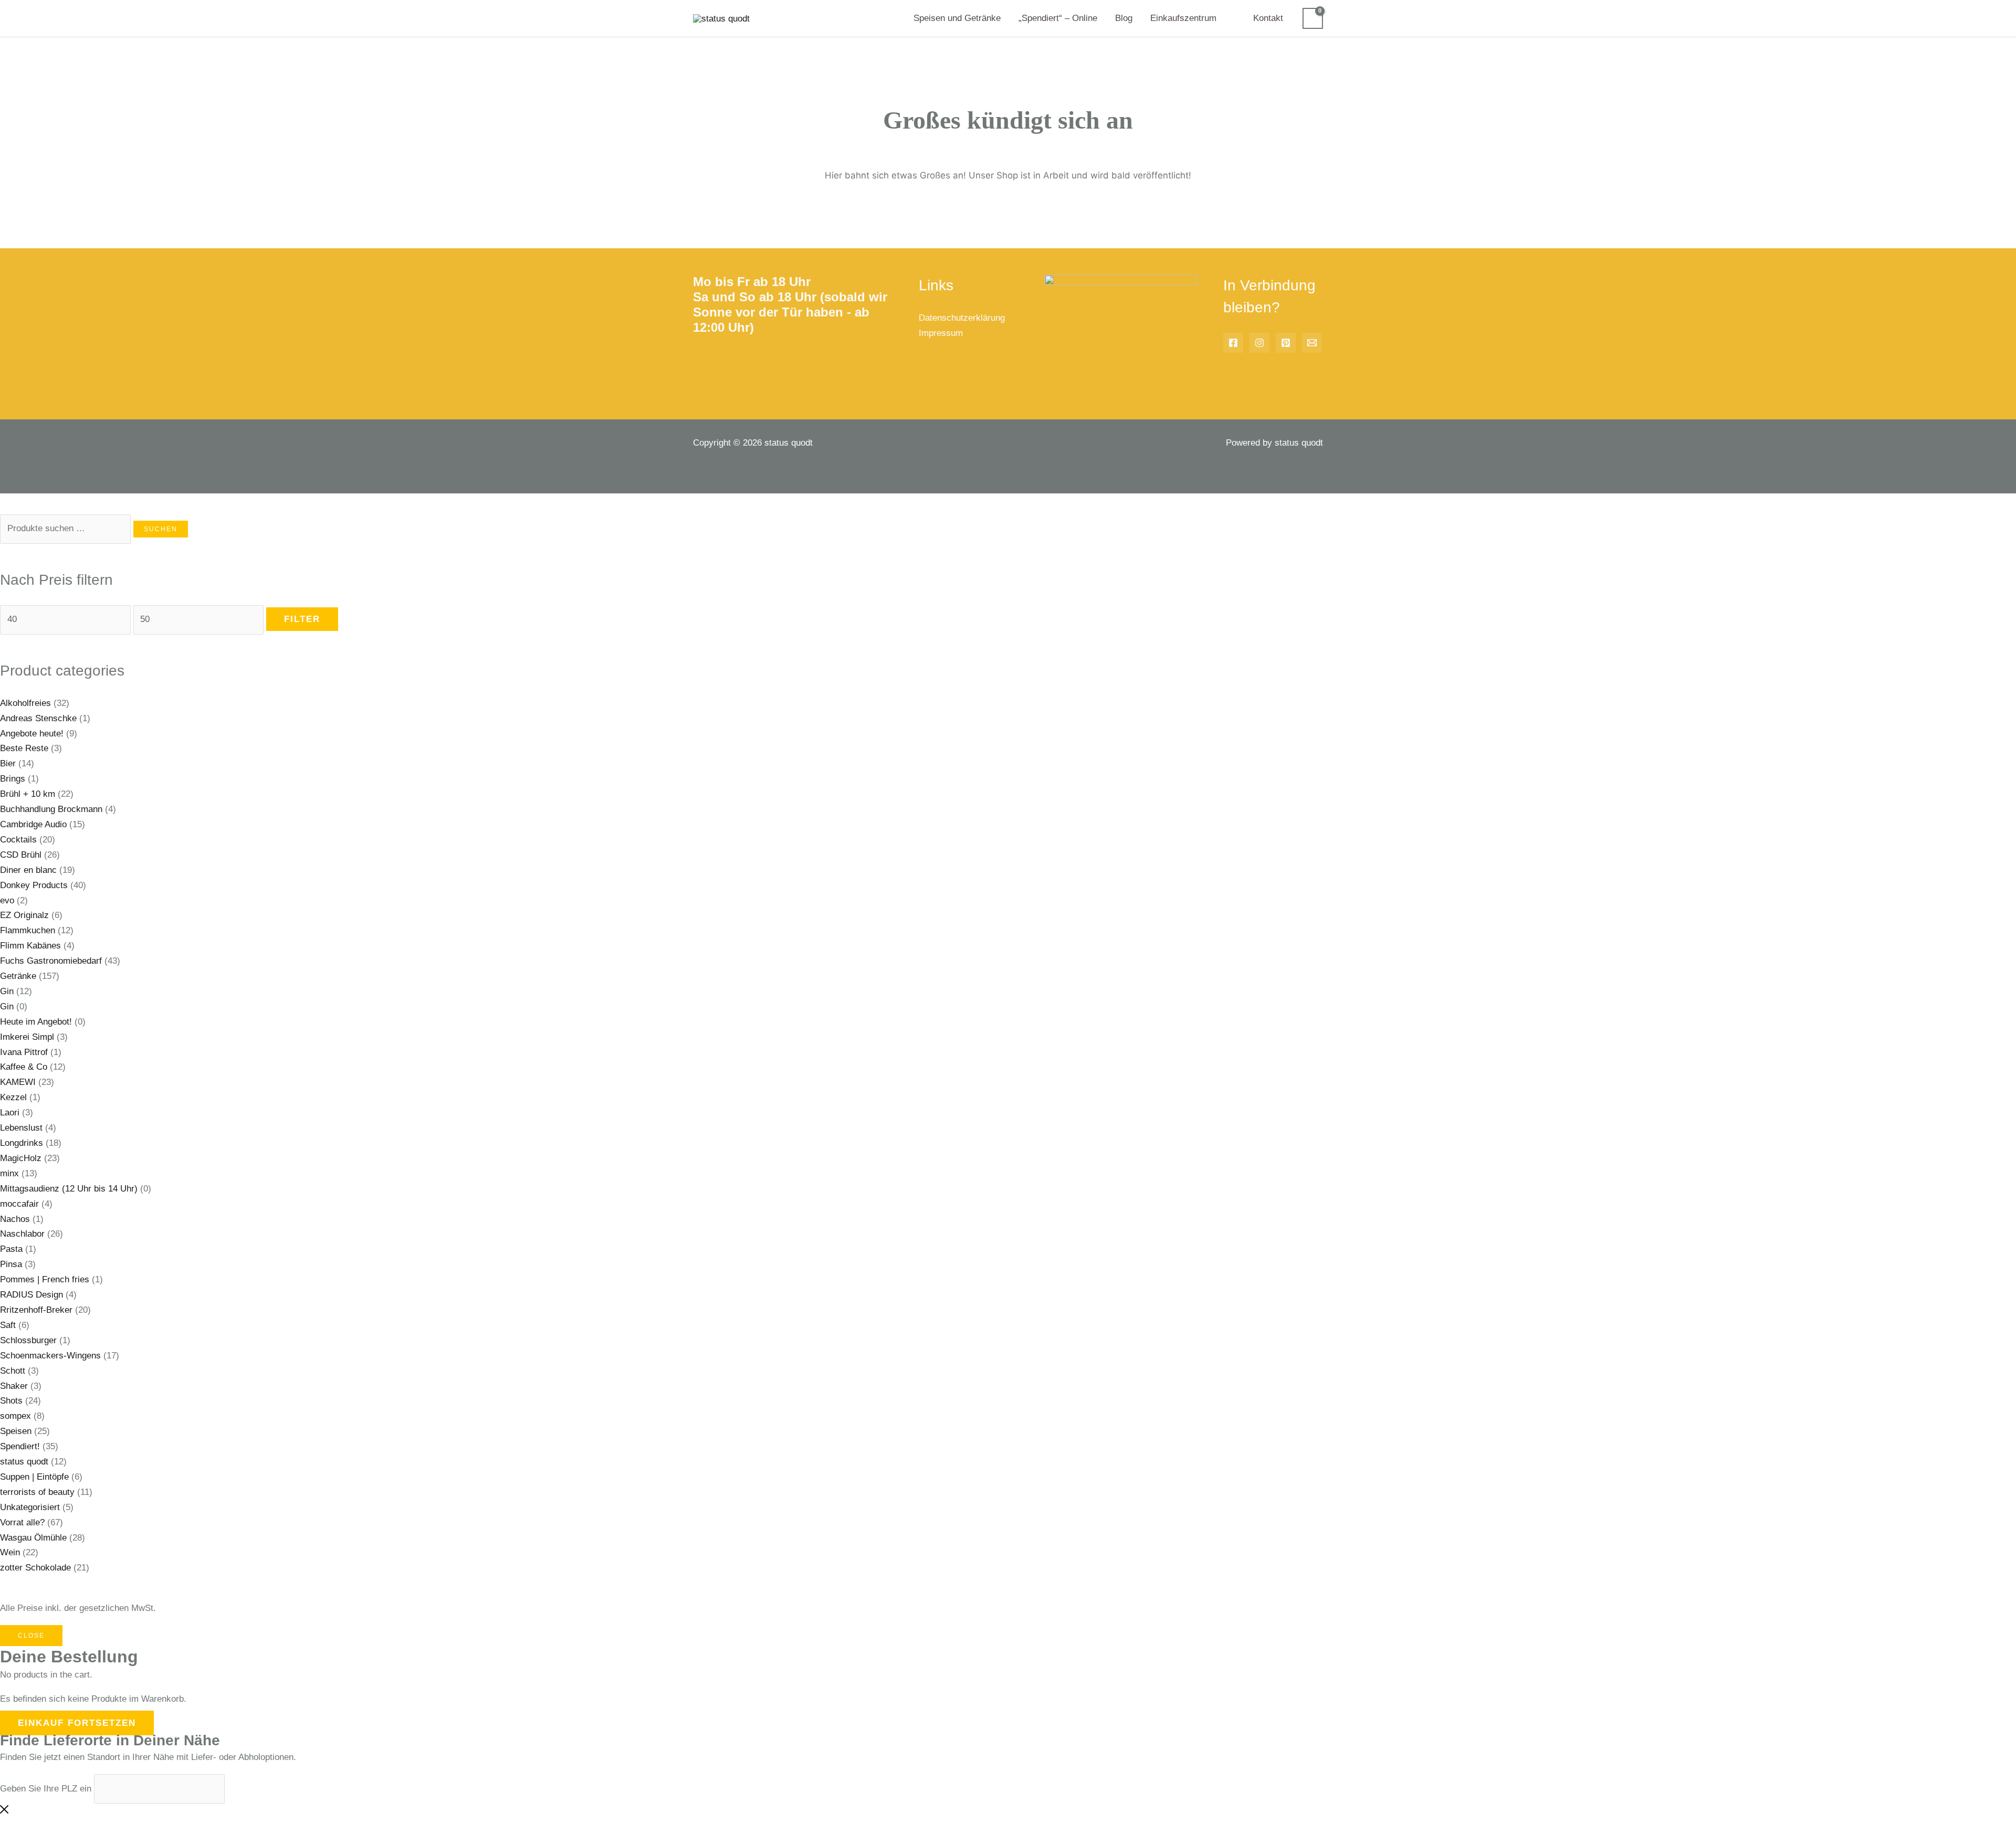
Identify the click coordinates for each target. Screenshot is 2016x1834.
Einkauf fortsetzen (77, 1723)
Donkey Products (34, 885)
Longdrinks (22, 1143)
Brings (13, 779)
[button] (1221, 18)
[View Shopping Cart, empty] (1313, 18)
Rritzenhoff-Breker (36, 1310)
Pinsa (11, 1264)
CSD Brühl (21, 855)
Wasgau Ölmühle (33, 1538)
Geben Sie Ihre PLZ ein (46, 1789)
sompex (15, 1416)
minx (9, 1173)
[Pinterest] (1286, 343)
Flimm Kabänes (30, 946)
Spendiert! (20, 1446)
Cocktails (18, 840)
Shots (11, 1401)
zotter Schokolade (35, 1568)
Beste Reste (24, 748)
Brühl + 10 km (28, 794)
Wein (10, 1552)
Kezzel (13, 1097)
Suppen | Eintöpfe (34, 1477)
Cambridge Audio (33, 824)
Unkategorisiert (30, 1507)
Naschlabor (22, 1234)
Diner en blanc (28, 870)
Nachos (15, 1219)
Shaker (14, 1386)
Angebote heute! (32, 734)
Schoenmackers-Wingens (50, 1356)
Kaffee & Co (24, 1067)
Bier (8, 763)
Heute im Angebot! (36, 1022)
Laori (10, 1113)
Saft (8, 1325)
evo (7, 900)
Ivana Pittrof (24, 1052)
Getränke (18, 976)
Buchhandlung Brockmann (51, 809)
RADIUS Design (31, 1295)
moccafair (19, 1204)
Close (31, 1636)
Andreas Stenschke (38, 718)
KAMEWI (18, 1082)
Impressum (941, 333)
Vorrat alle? (22, 1522)
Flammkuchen (28, 930)
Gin (7, 991)
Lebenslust (21, 1128)
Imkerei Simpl (27, 1037)
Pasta (11, 1249)
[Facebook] (1233, 343)
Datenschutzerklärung (962, 318)
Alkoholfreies (25, 703)
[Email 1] (1312, 343)
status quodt (24, 1462)
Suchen (161, 529)
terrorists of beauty (37, 1492)
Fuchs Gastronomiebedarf (51, 961)
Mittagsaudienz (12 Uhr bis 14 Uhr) (69, 1189)
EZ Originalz (24, 915)
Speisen (16, 1431)
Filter (302, 619)
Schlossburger (28, 1340)
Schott (13, 1371)
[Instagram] (1259, 343)
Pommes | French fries (45, 1279)
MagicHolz (21, 1158)
